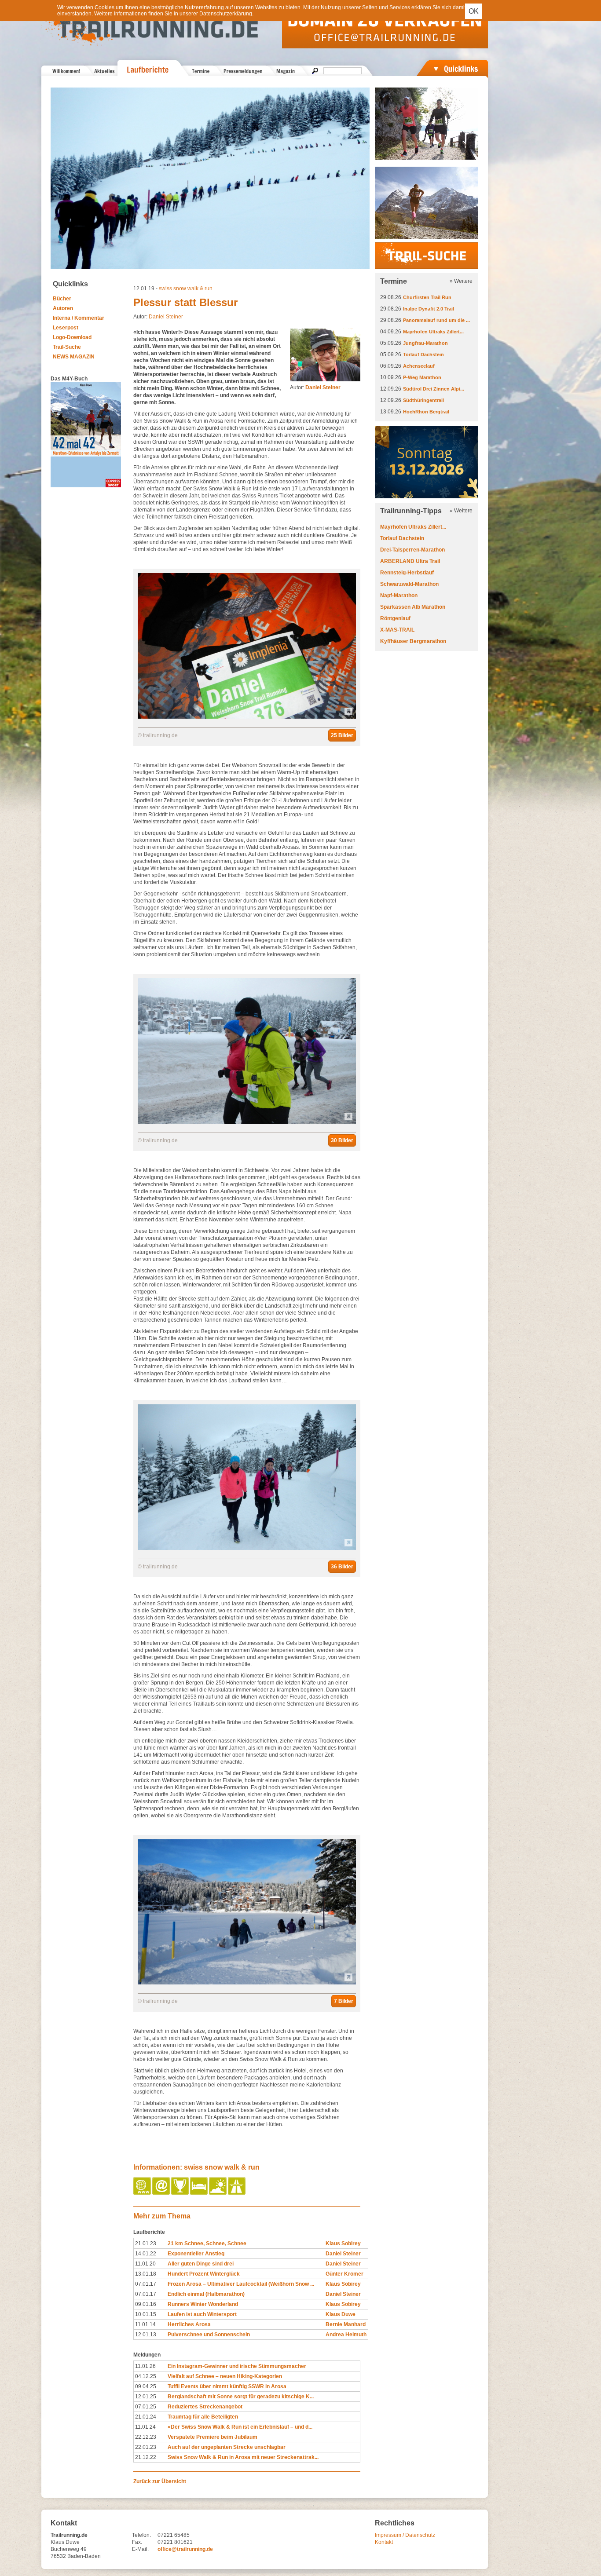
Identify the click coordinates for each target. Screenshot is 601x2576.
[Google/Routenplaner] (237, 2193)
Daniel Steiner (166, 317)
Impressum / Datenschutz (405, 2535)
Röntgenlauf (395, 618)
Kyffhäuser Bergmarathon (413, 641)
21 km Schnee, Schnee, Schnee (207, 2243)
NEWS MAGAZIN (74, 357)
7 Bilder (344, 2001)
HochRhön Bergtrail (426, 412)
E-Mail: (140, 2549)
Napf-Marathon (399, 596)
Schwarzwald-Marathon (409, 584)
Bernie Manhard (346, 2324)
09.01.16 (146, 2304)
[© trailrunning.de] (247, 717)
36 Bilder (342, 1567)
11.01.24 (145, 2427)
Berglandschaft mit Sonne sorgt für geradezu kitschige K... (241, 2397)
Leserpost (66, 328)
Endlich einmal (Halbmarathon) (206, 2294)
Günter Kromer (344, 2274)
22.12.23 (146, 2437)
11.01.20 (145, 2264)
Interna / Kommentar (79, 318)
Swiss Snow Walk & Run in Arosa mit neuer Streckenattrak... (243, 2457)
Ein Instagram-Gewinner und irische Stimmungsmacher (237, 2366)
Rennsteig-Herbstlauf (407, 573)
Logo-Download (72, 337)
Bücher (62, 299)
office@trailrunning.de (185, 2549)
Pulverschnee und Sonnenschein (209, 2335)
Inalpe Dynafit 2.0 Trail (429, 309)
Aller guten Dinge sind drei (201, 2264)
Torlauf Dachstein (423, 354)
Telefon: (141, 2535)
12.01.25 (146, 2397)
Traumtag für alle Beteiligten (203, 2417)
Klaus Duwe (341, 2314)
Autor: (315, 387)
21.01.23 (146, 2243)
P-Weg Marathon (422, 377)
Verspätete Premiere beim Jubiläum (213, 2437)
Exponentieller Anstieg (196, 2254)
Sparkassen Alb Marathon (413, 607)
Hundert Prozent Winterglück (204, 2274)
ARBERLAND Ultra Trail (410, 561)
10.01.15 (146, 2314)
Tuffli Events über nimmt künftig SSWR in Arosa (227, 2386)
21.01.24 (146, 2417)
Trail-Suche (67, 347)
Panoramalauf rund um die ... (436, 320)
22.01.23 (146, 2447)
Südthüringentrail (423, 400)
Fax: (137, 2542)
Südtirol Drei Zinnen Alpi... (434, 389)
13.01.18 (146, 2274)
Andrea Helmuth (346, 2335)
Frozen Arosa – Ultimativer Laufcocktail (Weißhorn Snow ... (241, 2284)
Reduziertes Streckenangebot (205, 2407)
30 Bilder (342, 1140)
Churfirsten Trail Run (427, 297)
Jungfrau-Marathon (425, 343)
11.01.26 (145, 2366)
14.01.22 (146, 2254)
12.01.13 (146, 2335)
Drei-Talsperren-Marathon (412, 550)
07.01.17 (146, 2284)
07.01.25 (146, 2407)
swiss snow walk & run (186, 289)
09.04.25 (146, 2386)
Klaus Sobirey (343, 2243)
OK (474, 11)
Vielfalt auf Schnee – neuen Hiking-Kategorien (225, 2376)
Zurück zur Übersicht (160, 2481)
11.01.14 (145, 2324)
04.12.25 (146, 2376)
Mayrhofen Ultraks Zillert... (433, 332)
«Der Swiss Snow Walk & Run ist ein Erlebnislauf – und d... (240, 2427)
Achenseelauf (419, 366)
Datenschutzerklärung (226, 14)
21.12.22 (146, 2457)
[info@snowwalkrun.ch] (162, 2193)
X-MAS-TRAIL (397, 630)
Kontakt (384, 2542)
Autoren (63, 308)
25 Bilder (342, 735)
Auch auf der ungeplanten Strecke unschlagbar (227, 2447)
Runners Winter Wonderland (203, 2304)
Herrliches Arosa (189, 2324)
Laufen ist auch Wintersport (202, 2314)
